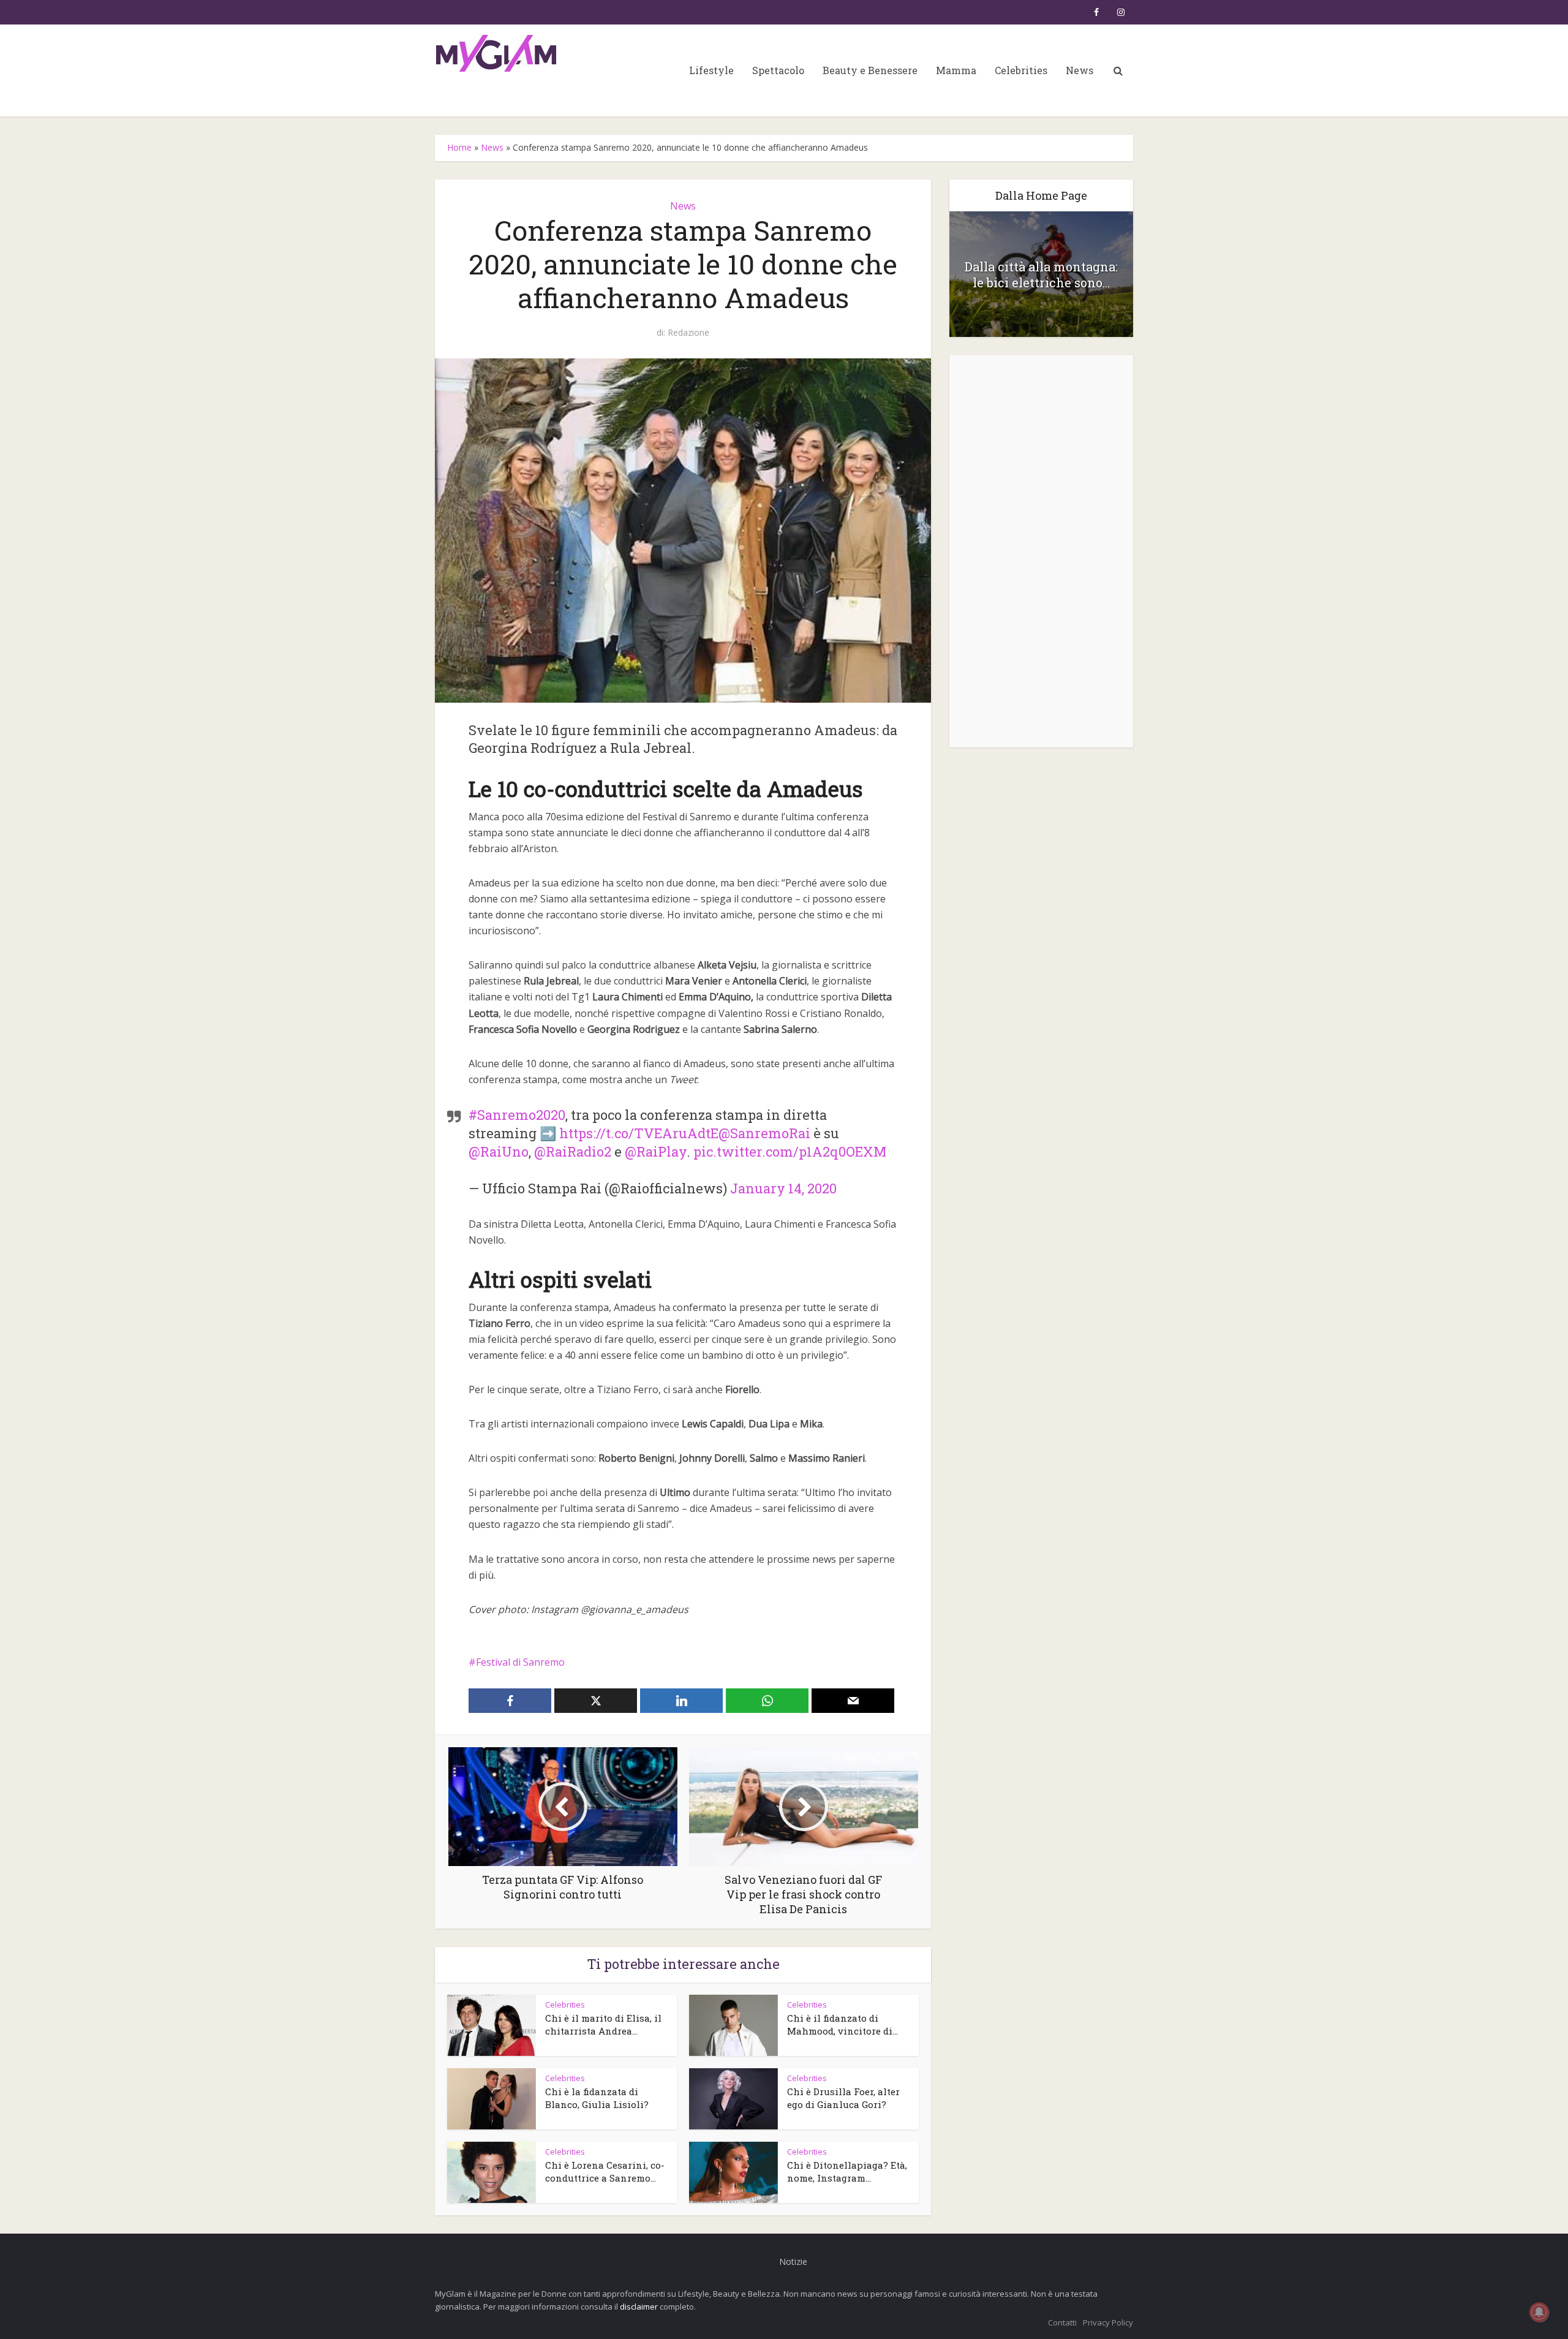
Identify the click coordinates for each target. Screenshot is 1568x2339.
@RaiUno (499, 1151)
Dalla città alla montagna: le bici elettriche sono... (1041, 274)
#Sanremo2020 (517, 1115)
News (1080, 70)
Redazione (688, 333)
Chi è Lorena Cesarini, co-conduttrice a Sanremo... (605, 2171)
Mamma (956, 70)
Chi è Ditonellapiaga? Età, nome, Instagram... (847, 2171)
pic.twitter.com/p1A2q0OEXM (790, 1151)
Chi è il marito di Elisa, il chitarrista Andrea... (603, 2024)
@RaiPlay (656, 1151)
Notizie (793, 2262)
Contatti (1062, 2322)
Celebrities (1021, 70)
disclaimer (639, 2307)
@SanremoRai (764, 1133)
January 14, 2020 (783, 1188)
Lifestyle (711, 70)
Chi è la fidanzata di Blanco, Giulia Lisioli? (597, 2098)
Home (459, 147)
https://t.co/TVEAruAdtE (639, 1133)
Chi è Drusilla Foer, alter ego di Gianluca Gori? (843, 2098)
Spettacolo (778, 70)
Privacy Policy (1108, 2322)
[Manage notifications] (1539, 2312)
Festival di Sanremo (520, 1662)
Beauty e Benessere (870, 70)
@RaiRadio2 (573, 1151)
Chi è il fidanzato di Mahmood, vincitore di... (842, 2024)
